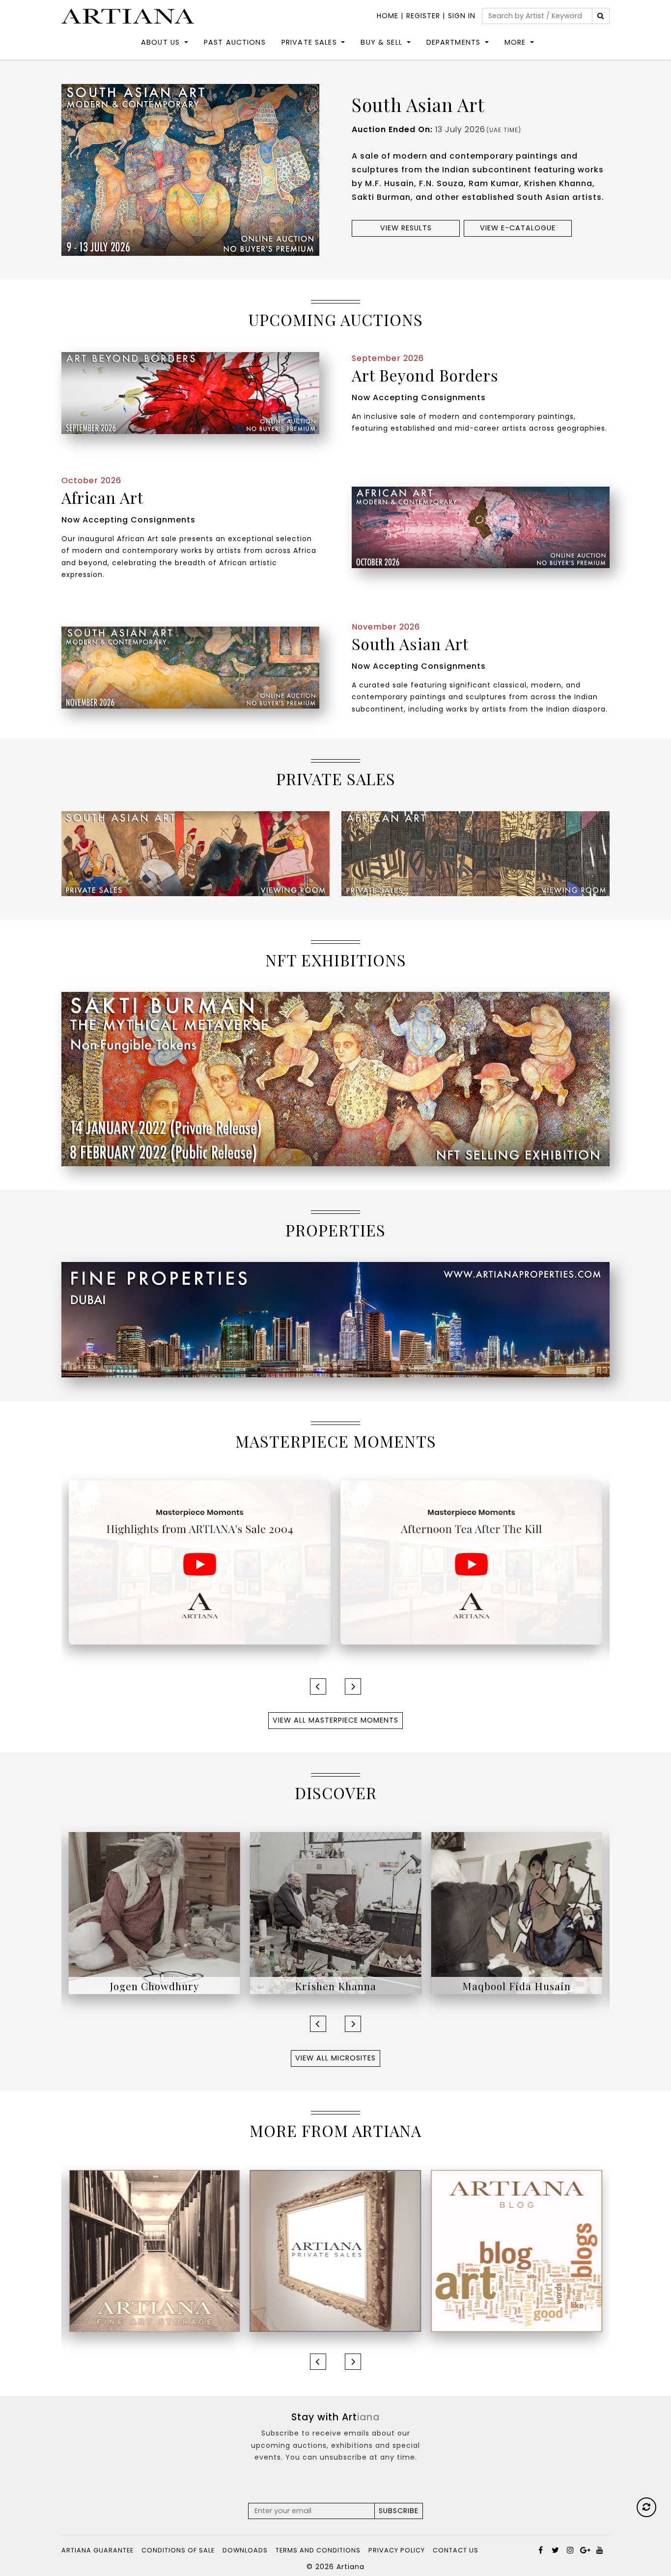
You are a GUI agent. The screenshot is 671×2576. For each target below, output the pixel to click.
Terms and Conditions (318, 2550)
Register (423, 16)
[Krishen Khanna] (154, 1913)
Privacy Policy (397, 2550)
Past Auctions (235, 42)
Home (388, 16)
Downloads (245, 2550)
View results (406, 228)
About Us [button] (160, 42)
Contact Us (456, 2550)
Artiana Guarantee (98, 2550)
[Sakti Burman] (517, 1913)
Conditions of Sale (178, 2550)
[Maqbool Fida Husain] (336, 1913)
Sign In (462, 16)
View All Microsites (335, 2058)
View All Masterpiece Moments (335, 1720)
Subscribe (399, 2511)
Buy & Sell (381, 42)
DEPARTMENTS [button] (454, 42)
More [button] (515, 42)
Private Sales (309, 42)
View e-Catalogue (518, 228)
